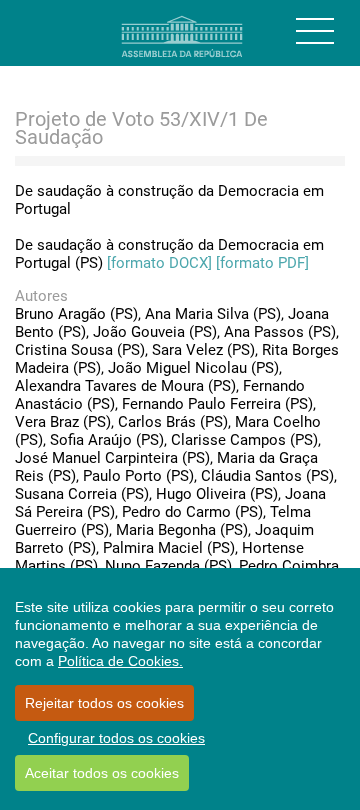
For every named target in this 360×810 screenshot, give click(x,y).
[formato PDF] (262, 263)
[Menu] (315, 31)
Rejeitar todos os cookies (104, 703)
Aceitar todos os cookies (102, 773)
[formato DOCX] (159, 263)
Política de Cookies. (120, 661)
